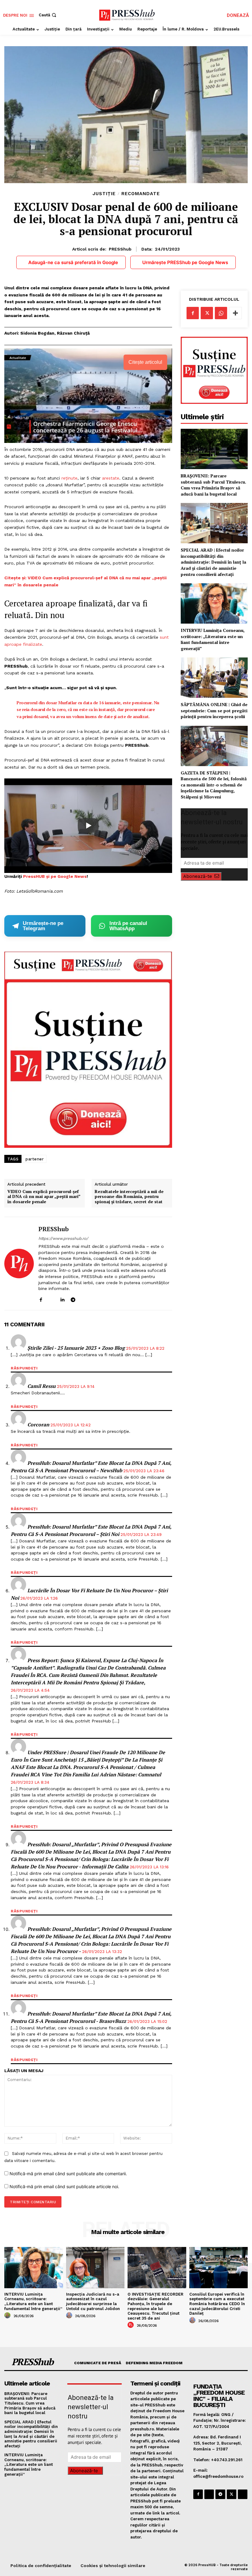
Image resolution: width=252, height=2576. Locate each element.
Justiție (104, 194)
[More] (235, 313)
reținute (69, 478)
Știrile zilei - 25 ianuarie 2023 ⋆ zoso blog (76, 1348)
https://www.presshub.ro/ (63, 1238)
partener (35, 1159)
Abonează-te (198, 876)
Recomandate (141, 194)
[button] (48, 15)
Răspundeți (24, 1368)
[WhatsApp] (221, 313)
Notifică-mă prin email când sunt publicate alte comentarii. (68, 2174)
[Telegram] (73, 1298)
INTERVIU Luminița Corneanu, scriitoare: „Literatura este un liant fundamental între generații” (213, 639)
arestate (111, 478)
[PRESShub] (19, 1264)
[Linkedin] (62, 1298)
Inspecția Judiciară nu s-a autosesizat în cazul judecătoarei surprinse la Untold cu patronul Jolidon (93, 2301)
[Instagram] (51, 1298)
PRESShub (120, 249)
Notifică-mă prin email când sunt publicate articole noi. (64, 2186)
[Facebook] (41, 1298)
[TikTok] (84, 1298)
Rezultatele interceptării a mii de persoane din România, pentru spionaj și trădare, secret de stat (129, 1197)
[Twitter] (207, 313)
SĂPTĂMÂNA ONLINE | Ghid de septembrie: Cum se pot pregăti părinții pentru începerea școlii (214, 710)
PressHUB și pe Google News (55, 876)
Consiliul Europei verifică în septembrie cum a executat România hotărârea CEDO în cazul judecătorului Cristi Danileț (217, 2304)
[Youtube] (94, 1298)
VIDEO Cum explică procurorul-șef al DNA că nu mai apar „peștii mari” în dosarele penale (44, 1197)
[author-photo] (8, 2316)
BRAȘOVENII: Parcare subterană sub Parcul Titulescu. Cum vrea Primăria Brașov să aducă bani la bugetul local (213, 485)
